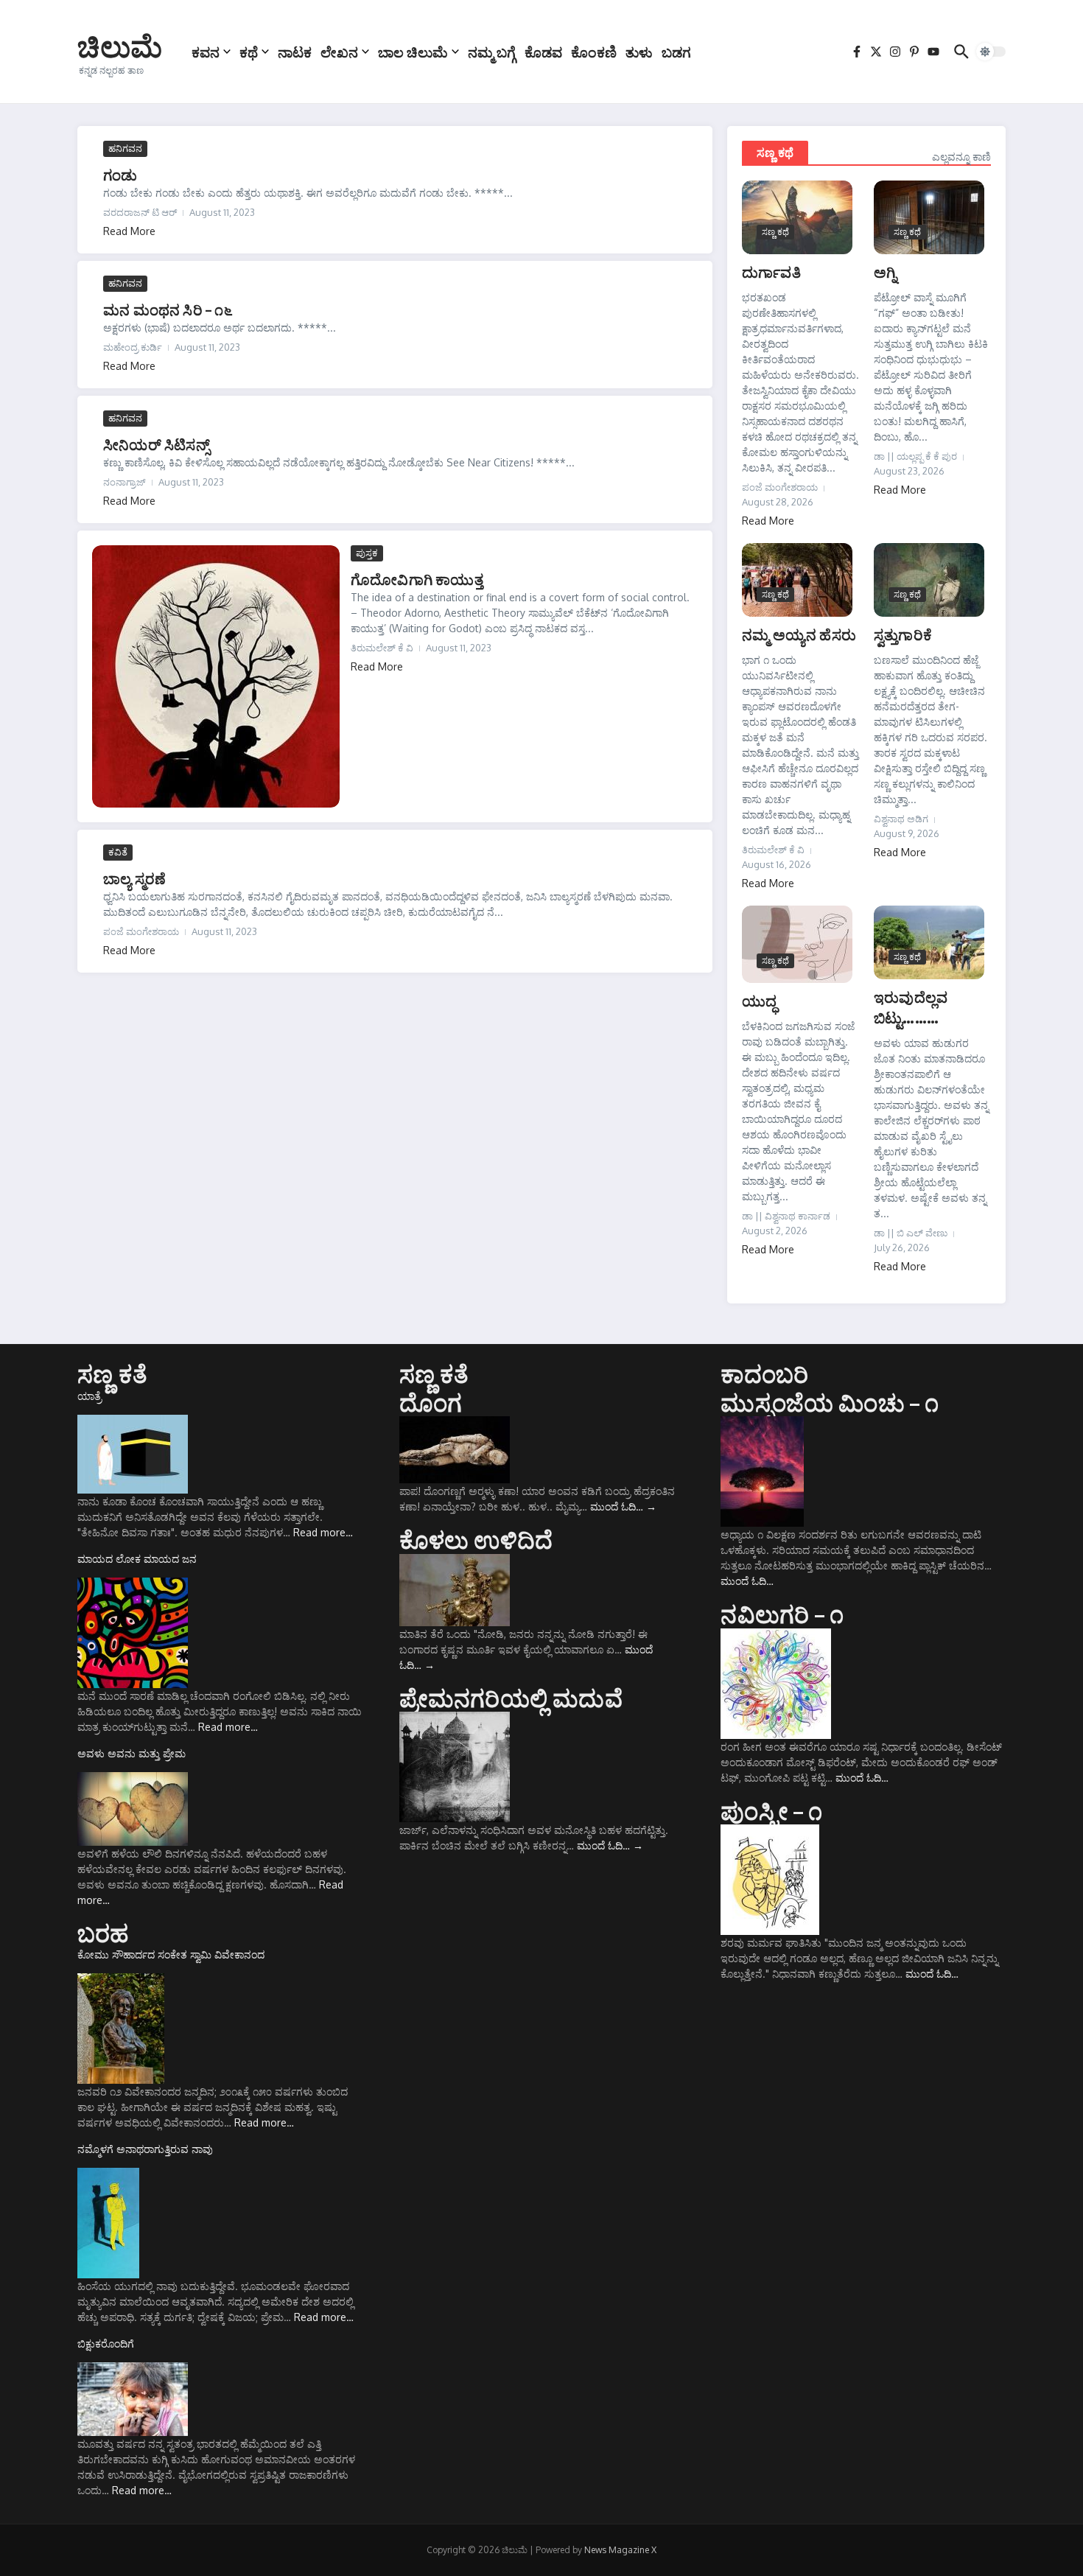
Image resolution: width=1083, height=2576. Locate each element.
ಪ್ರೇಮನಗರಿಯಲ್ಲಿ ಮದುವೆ (511, 1698)
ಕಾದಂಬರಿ (764, 1373)
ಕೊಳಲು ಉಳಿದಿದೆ (476, 1539)
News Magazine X (620, 2550)
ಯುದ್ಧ (759, 1000)
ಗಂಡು (120, 174)
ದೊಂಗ (431, 1402)
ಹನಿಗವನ (125, 148)
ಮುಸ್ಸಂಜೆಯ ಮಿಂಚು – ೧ (830, 1402)
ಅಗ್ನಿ (885, 272)
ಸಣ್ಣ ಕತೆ (112, 1373)
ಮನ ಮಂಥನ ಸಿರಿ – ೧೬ (168, 309)
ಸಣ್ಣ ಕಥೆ (775, 153)
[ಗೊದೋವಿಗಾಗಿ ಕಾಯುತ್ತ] (216, 676)
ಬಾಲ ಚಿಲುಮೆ (413, 52)
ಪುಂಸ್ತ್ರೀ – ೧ (771, 1810)
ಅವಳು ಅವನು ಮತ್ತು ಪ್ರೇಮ (132, 1753)
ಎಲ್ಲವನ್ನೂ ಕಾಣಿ (961, 157)
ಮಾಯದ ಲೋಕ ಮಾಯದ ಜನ (137, 1559)
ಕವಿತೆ (118, 852)
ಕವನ (206, 52)
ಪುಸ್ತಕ (367, 553)
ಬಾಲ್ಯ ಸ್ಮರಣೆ (134, 878)
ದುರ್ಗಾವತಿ (771, 272)
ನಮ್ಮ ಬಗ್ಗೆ (492, 52)
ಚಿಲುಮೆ (120, 46)
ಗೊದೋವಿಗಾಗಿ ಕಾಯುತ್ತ (417, 579)
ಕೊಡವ (543, 52)
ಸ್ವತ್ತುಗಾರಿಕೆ (903, 634)
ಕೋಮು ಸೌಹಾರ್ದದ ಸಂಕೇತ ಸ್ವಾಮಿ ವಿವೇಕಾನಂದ (171, 1954)
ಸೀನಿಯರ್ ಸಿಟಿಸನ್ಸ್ (156, 444)
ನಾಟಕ (295, 52)
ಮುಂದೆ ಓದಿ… (623, 1506)
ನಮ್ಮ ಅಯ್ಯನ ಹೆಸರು (799, 634)
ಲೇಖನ (339, 52)
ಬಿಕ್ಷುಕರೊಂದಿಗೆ (106, 2344)
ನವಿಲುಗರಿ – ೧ (782, 1614)
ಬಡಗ (676, 52)
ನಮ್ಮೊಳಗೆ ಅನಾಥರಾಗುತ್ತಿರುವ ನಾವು (145, 2149)
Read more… (323, 1532)
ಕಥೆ (249, 52)
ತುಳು (639, 52)
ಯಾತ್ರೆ (90, 1396)
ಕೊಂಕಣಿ (594, 52)
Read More (129, 231)
